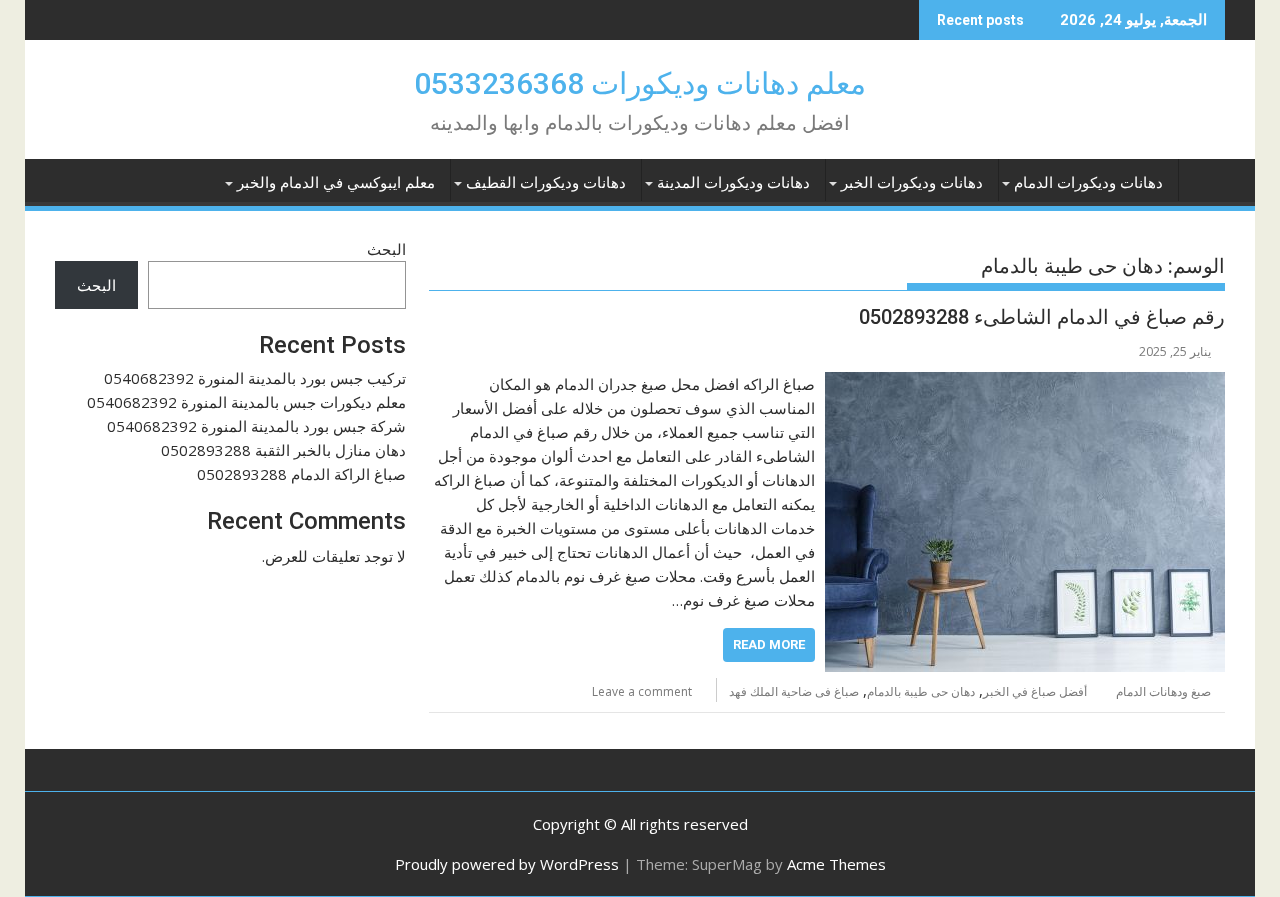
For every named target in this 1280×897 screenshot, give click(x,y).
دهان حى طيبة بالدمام (921, 691)
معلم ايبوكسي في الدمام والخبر (336, 183)
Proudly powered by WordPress (507, 864)
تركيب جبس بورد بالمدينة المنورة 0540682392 (255, 378)
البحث (386, 249)
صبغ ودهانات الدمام (1163, 691)
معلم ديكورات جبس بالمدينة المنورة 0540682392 (246, 402)
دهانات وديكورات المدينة (733, 183)
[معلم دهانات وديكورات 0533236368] (1205, 179)
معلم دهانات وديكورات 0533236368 (640, 83)
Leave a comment (642, 691)
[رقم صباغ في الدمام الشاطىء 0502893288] (1025, 384)
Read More (769, 644)
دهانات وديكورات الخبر (912, 183)
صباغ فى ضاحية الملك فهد (794, 691)
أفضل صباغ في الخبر (1035, 691)
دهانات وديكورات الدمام (1088, 183)
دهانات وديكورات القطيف (546, 183)
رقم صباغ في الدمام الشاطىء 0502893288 (1042, 317)
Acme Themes (836, 864)
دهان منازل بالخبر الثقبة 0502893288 (283, 450)
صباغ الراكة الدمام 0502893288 (301, 474)
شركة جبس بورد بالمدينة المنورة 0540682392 (256, 426)
